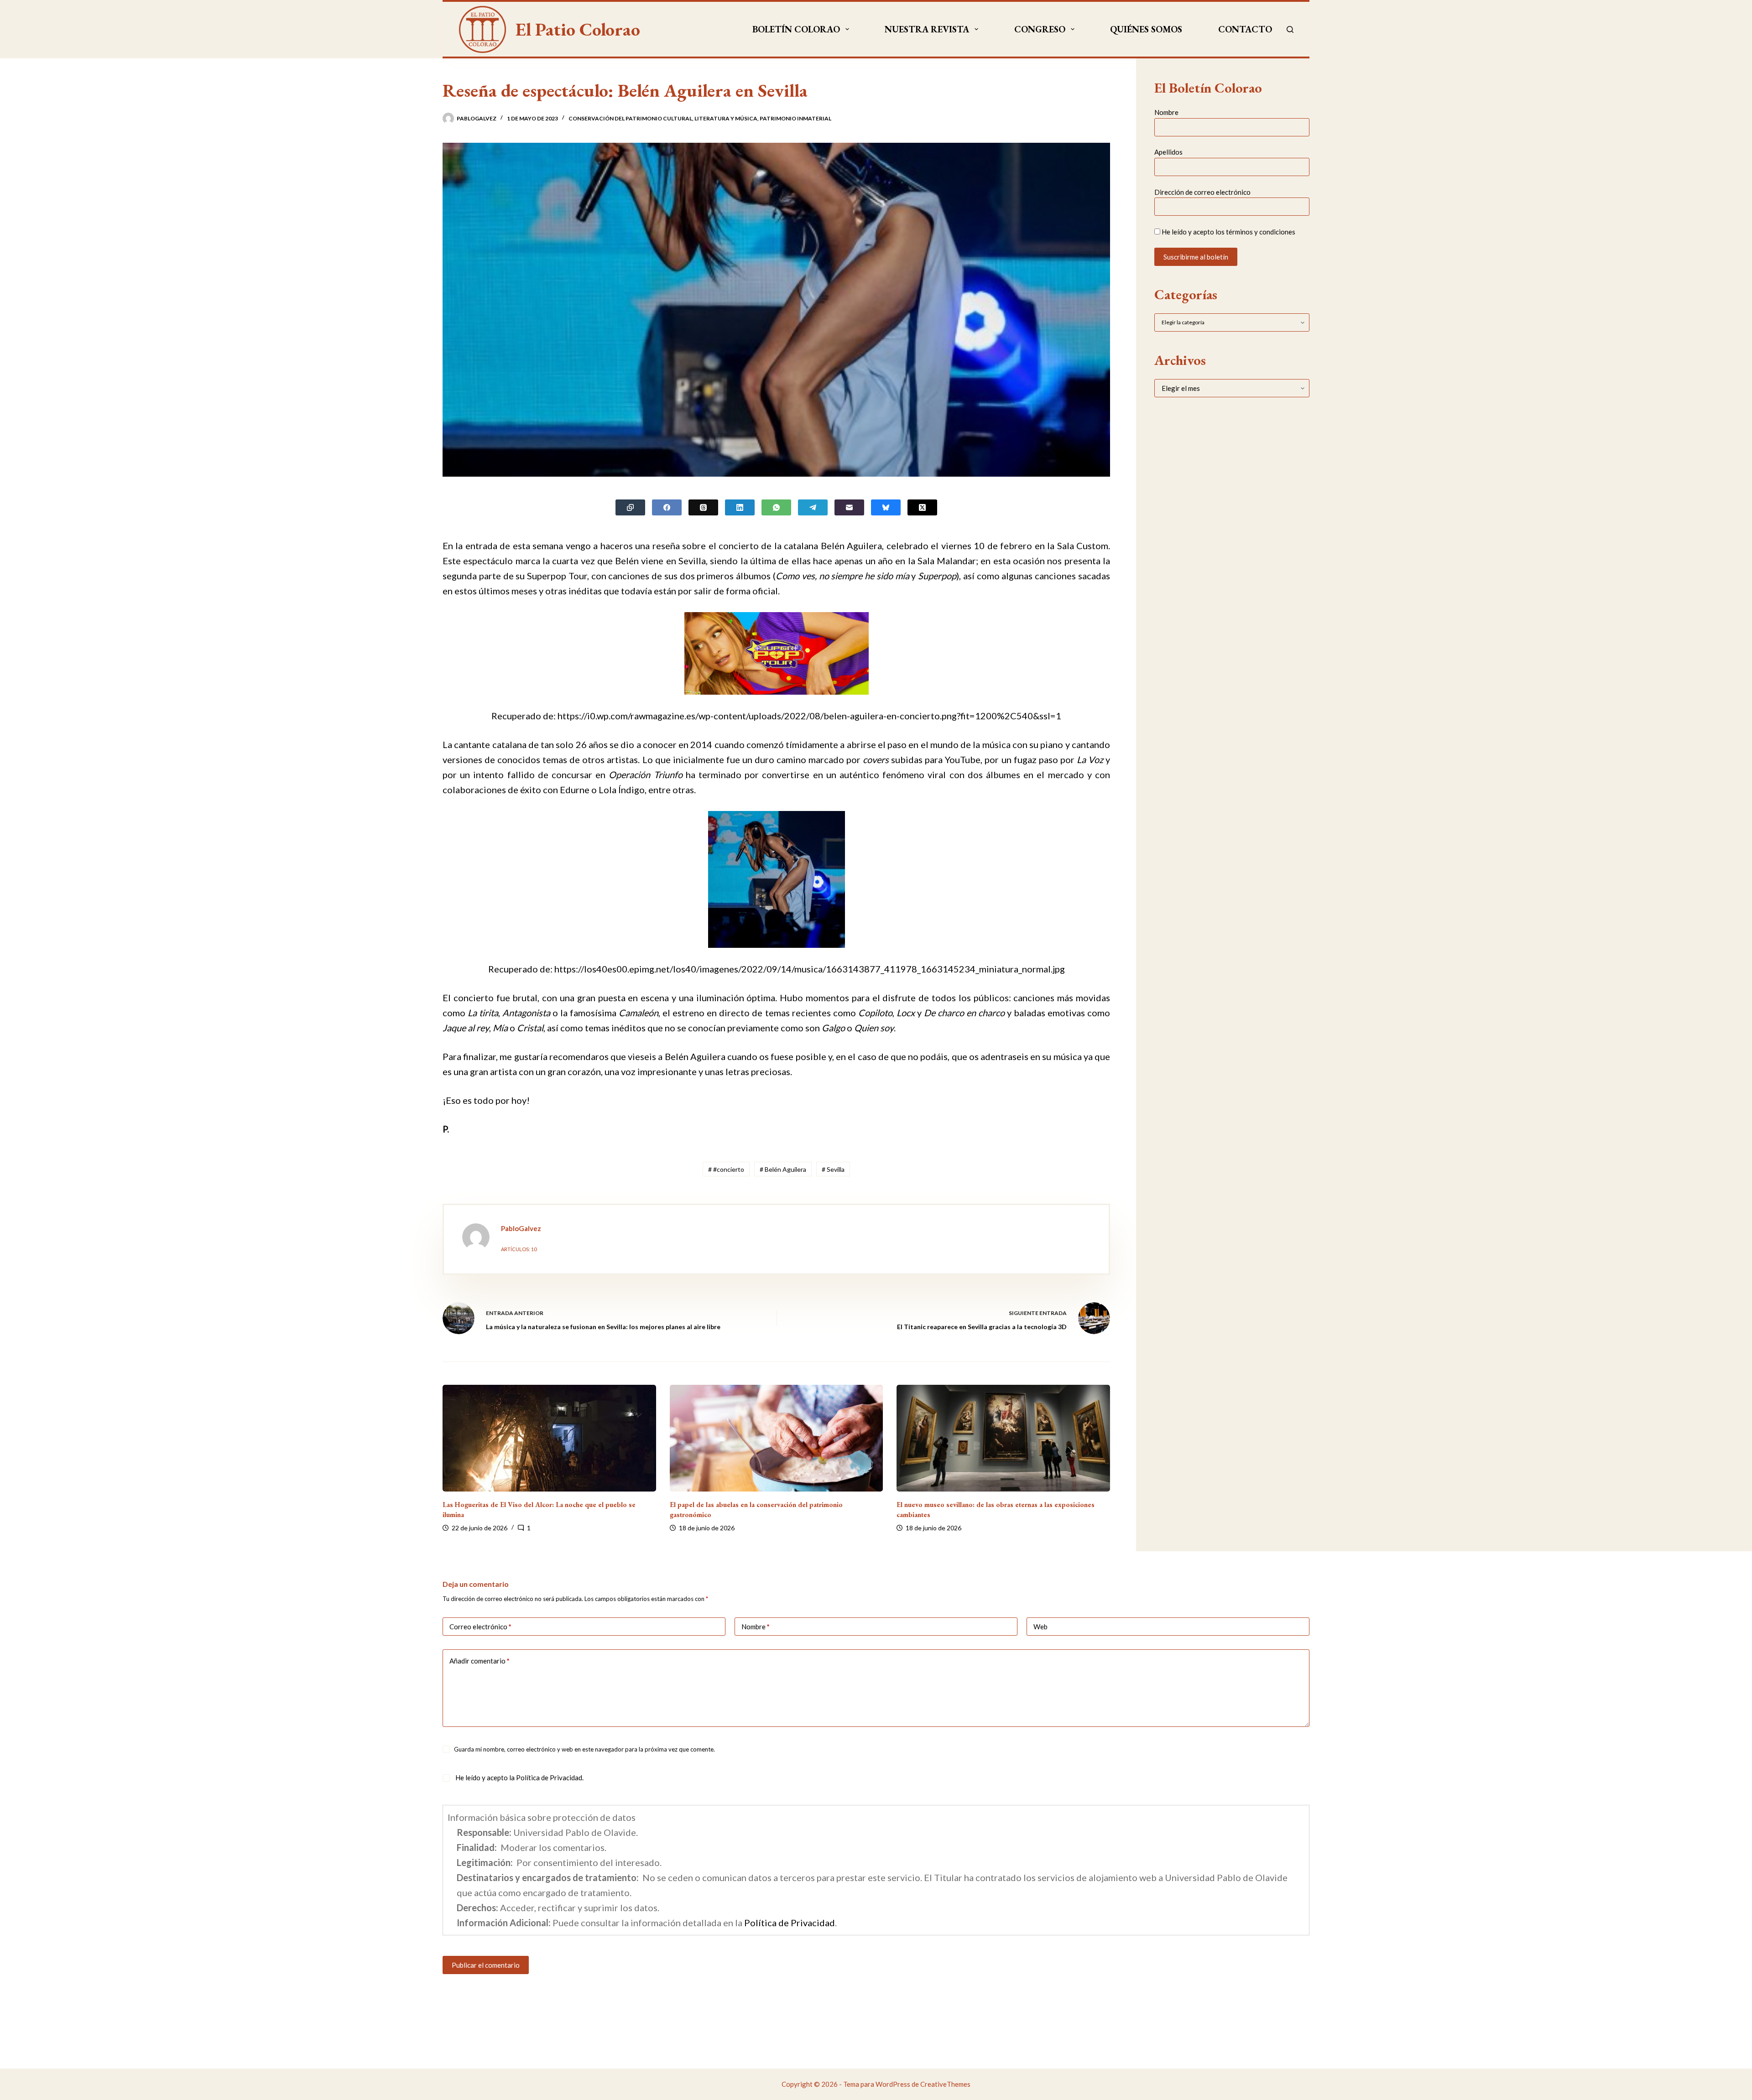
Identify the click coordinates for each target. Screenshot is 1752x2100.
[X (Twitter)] (922, 507)
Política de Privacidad (549, 1778)
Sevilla (833, 1169)
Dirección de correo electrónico (1202, 192)
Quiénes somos (1146, 29)
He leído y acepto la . (519, 1778)
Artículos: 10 (519, 1249)
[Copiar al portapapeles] (630, 507)
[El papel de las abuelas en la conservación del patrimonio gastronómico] (777, 1438)
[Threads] (703, 507)
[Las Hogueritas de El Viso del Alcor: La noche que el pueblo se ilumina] (549, 1438)
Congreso (1040, 29)
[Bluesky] (886, 507)
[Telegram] (813, 507)
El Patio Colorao (578, 29)
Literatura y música (726, 118)
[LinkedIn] (740, 507)
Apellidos (1168, 152)
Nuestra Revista (927, 29)
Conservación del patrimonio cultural (630, 118)
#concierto (726, 1169)
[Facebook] (667, 507)
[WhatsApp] (776, 507)
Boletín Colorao (796, 29)
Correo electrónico (480, 1627)
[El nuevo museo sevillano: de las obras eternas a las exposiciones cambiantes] (1003, 1438)
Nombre (1166, 112)
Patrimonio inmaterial (795, 118)
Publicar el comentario (486, 1965)
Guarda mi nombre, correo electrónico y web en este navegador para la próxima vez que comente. (584, 1749)
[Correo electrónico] (849, 507)
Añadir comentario (480, 1661)
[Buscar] (1290, 29)
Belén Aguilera (783, 1169)
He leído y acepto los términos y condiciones (1228, 232)
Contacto (1245, 29)
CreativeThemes (945, 2084)
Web (1040, 1627)
